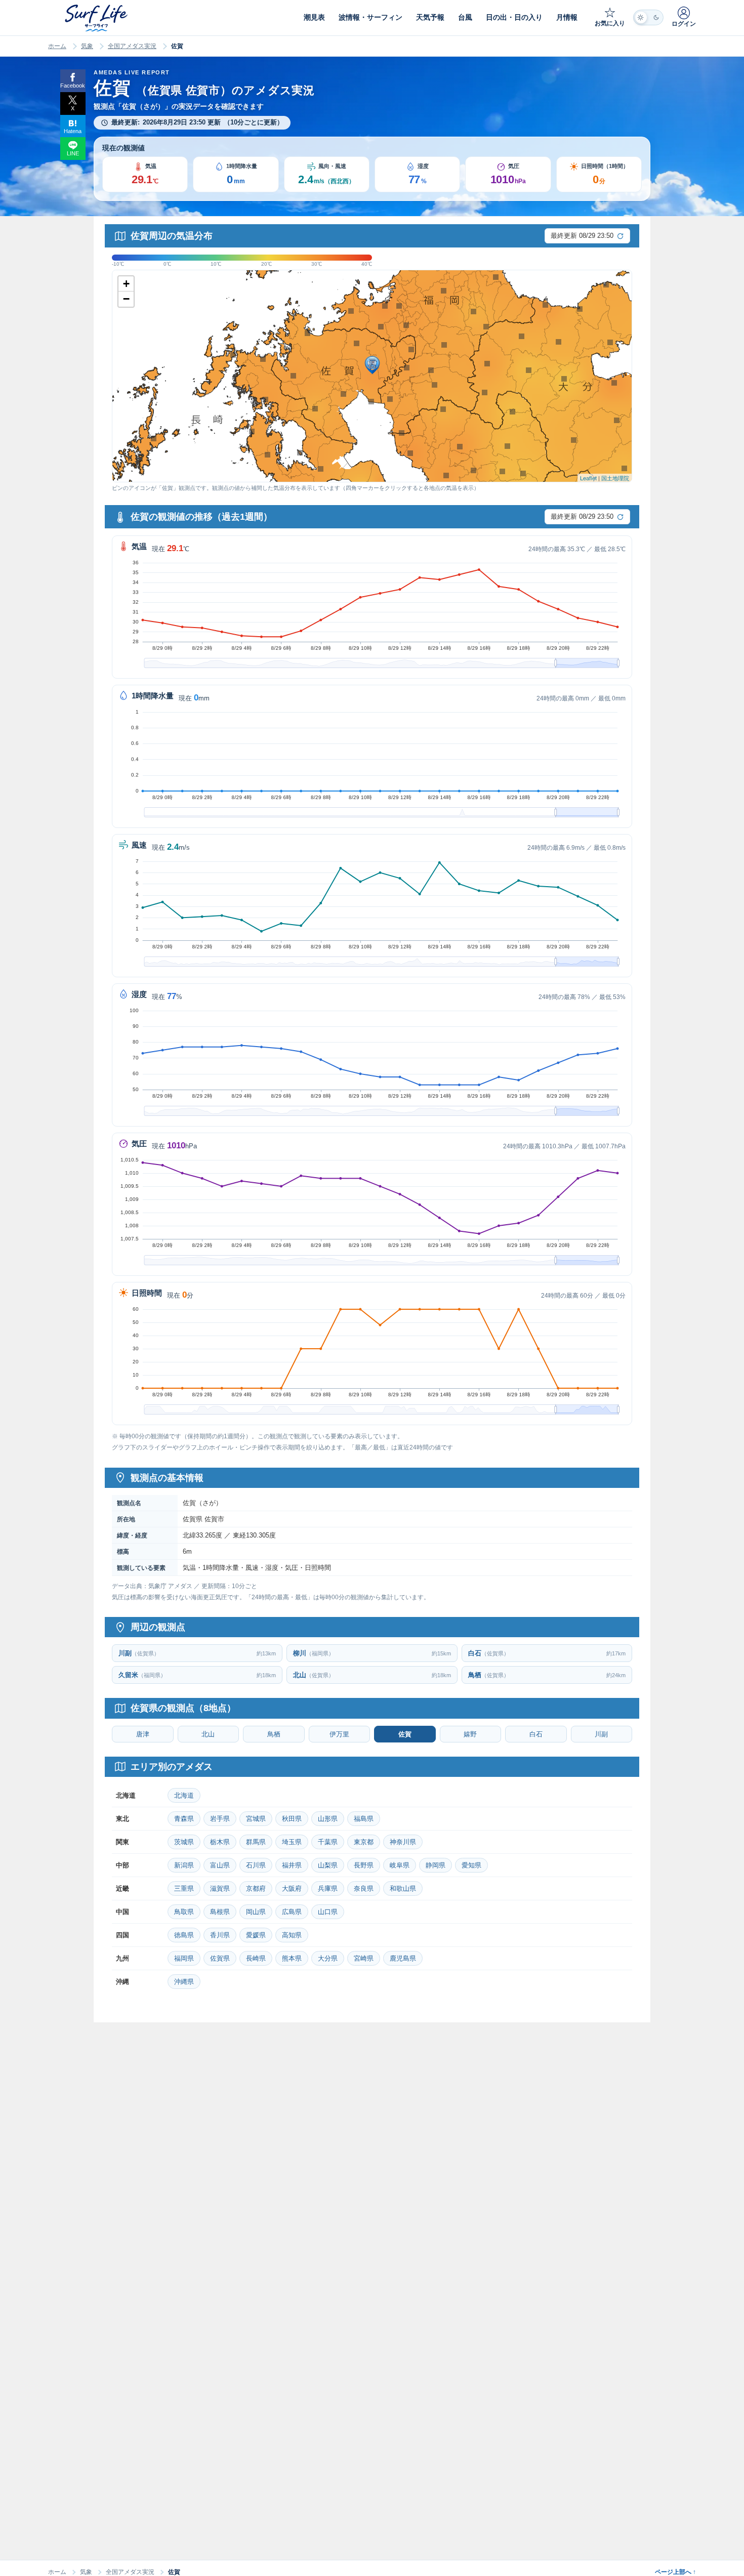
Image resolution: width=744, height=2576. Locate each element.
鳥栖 (274, 1734)
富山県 (220, 1865)
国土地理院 (615, 478)
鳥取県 (184, 1912)
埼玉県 (292, 1842)
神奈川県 (403, 1842)
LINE (73, 153)
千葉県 (328, 1842)
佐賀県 (220, 1958)
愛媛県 (256, 1935)
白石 (536, 1734)
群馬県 (256, 1842)
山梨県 (328, 1865)
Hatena (73, 131)
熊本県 (292, 1958)
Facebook (73, 86)
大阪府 (292, 1888)
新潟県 (184, 1865)
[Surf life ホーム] (97, 18)
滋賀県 (220, 1888)
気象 (87, 46)
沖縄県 (184, 1982)
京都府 (256, 1888)
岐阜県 (400, 1865)
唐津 (143, 1734)
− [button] (126, 299)
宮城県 (256, 1819)
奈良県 (364, 1888)
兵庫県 (328, 1888)
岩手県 (220, 1819)
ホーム (57, 46)
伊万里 (339, 1734)
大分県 (328, 1958)
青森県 (184, 1819)
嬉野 (470, 1734)
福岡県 (184, 1958)
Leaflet (588, 478)
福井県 (292, 1865)
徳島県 (184, 1935)
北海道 (184, 1795)
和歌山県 (403, 1888)
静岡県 (436, 1865)
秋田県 (292, 1819)
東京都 (364, 1842)
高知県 (292, 1935)
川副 (601, 1734)
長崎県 (256, 1958)
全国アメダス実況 (132, 46)
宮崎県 (364, 1958)
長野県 (364, 1865)
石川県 (256, 1865)
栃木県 (220, 1842)
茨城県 (184, 1842)
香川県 (220, 1935)
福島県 (364, 1819)
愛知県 (471, 1865)
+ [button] (126, 284)
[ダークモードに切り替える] (648, 17)
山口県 (328, 1912)
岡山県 (256, 1912)
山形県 (328, 1819)
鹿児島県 (403, 1958)
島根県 (220, 1912)
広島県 (292, 1912)
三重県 (184, 1888)
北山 (208, 1734)
